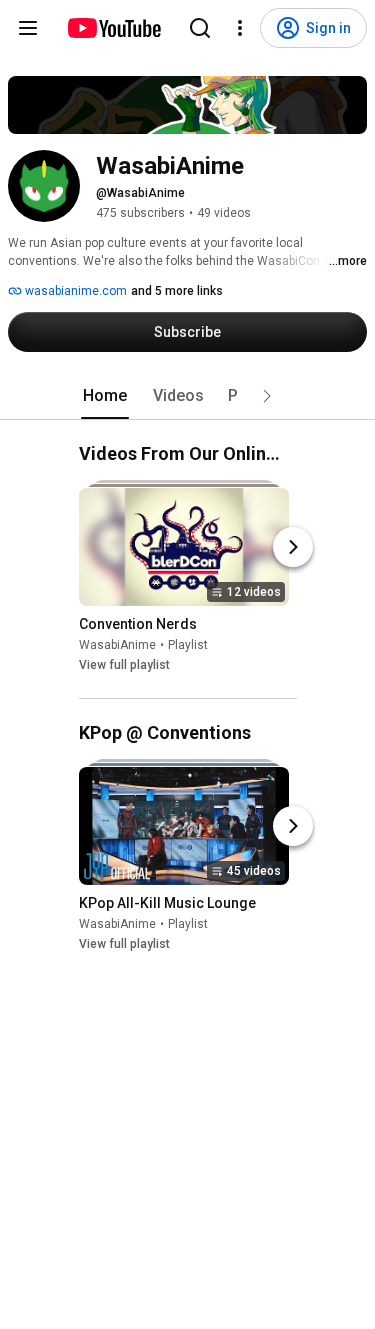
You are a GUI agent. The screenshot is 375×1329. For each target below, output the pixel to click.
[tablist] (188, 396)
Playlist (188, 645)
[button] (267, 396)
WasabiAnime (117, 645)
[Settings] (240, 28)
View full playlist (124, 665)
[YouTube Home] (113, 28)
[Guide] (28, 28)
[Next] (293, 547)
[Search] (200, 28)
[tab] (105, 396)
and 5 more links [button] (177, 291)
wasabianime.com (74, 291)
